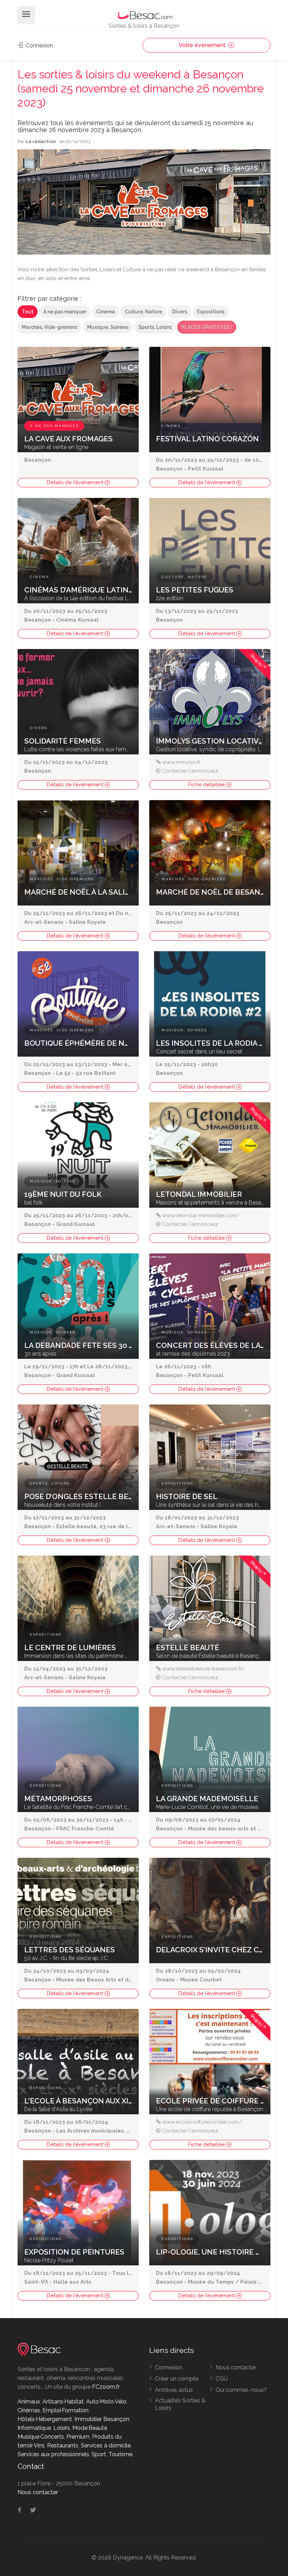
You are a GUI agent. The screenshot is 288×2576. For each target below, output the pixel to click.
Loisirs (62, 2428)
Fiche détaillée (207, 785)
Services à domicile (106, 2445)
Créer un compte (177, 2379)
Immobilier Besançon (102, 2419)
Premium (78, 2437)
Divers (180, 312)
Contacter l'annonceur (190, 771)
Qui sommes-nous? (241, 2390)
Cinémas (29, 2410)
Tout (28, 312)
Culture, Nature (143, 312)
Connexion (39, 46)
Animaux (29, 2402)
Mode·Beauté (90, 2428)
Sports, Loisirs (155, 327)
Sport (99, 2454)
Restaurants (63, 2445)
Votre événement (203, 45)
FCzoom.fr (106, 2387)
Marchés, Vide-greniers (50, 327)
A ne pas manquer (65, 312)
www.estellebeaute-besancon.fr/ (204, 1669)
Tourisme (120, 2454)
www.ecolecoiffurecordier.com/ (202, 2122)
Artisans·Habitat (63, 2402)
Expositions (211, 312)
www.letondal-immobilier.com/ (201, 1215)
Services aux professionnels (53, 2454)
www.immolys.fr (181, 762)
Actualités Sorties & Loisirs (180, 2404)
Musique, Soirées (108, 327)
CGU (222, 2379)
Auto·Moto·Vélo (106, 2402)
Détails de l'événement (76, 482)
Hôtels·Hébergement (45, 2419)
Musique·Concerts (41, 2437)
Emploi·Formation (66, 2410)
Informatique (34, 2428)
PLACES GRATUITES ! (207, 327)
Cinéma (106, 312)
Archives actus (174, 2390)
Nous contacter (236, 2367)
